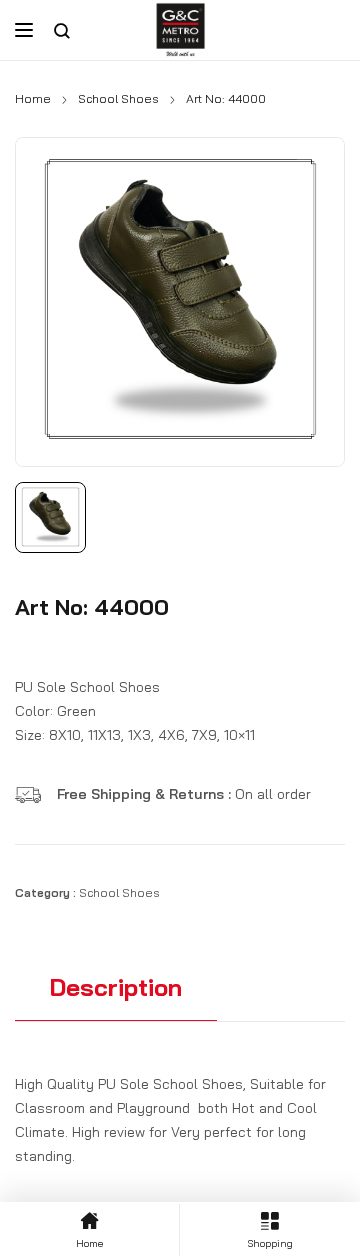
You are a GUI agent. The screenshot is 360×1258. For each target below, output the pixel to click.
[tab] (116, 996)
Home (33, 98)
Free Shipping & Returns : (146, 794)
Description (116, 987)
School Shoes (118, 98)
